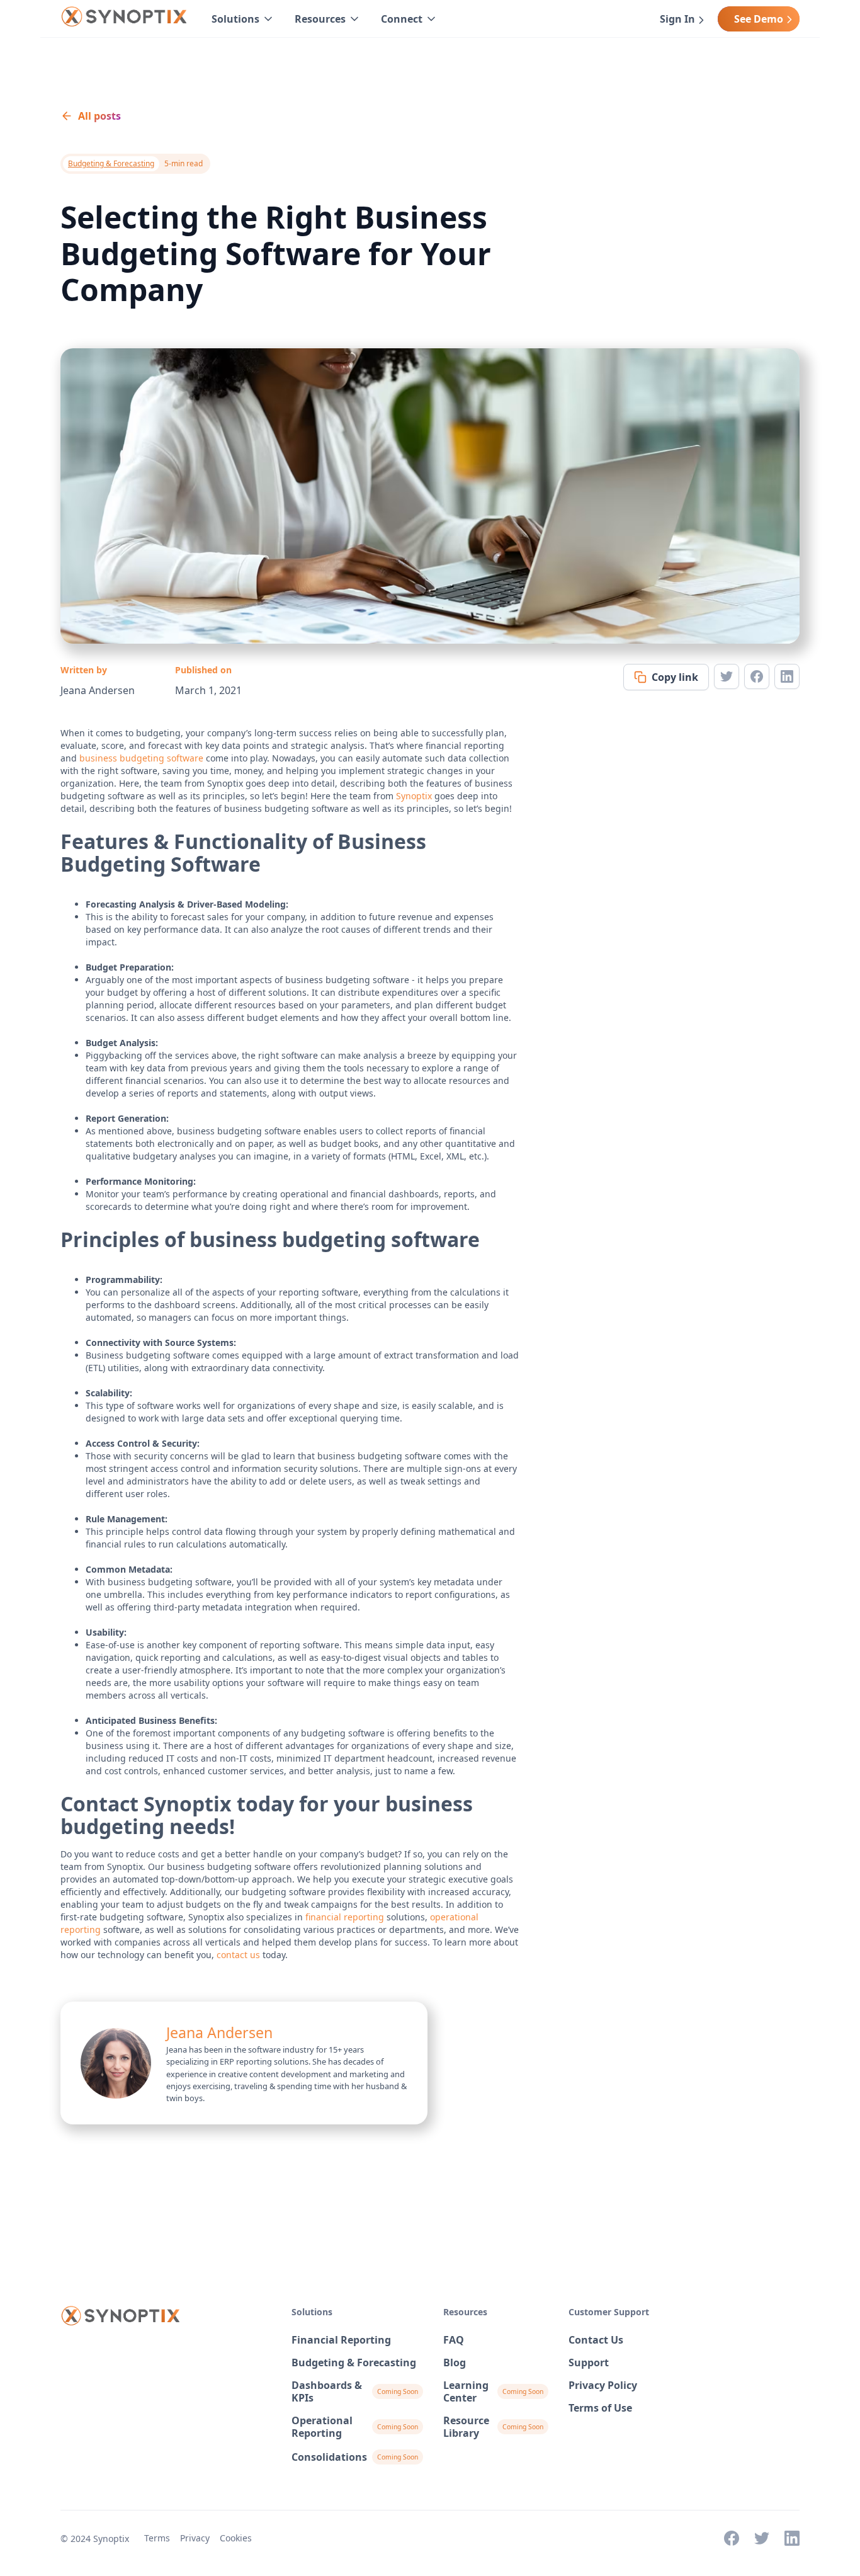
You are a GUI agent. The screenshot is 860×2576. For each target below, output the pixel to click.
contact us (238, 1955)
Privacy (195, 2538)
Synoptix (414, 796)
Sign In (677, 19)
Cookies (236, 2538)
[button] (243, 19)
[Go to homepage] (123, 19)
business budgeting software (141, 758)
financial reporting (345, 1917)
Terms (157, 2538)
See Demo (759, 19)
